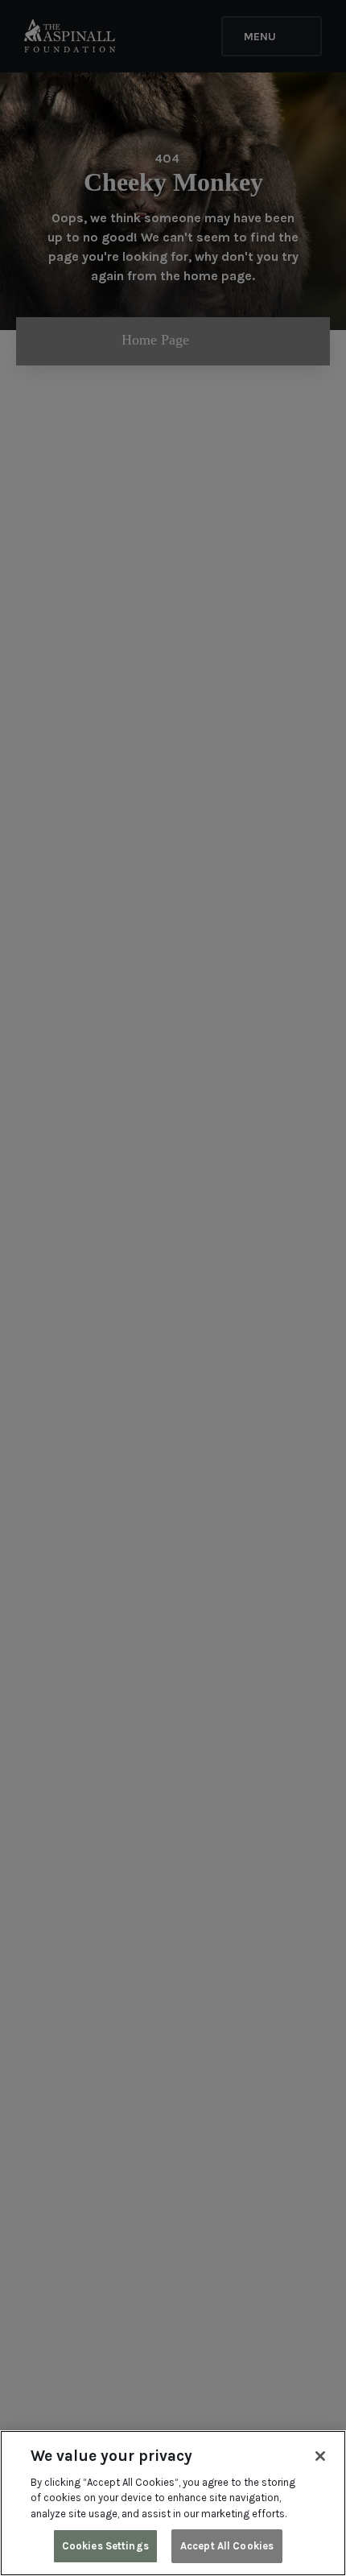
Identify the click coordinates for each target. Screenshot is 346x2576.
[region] (173, 2503)
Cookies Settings (105, 2546)
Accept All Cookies (227, 2546)
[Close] (320, 2456)
